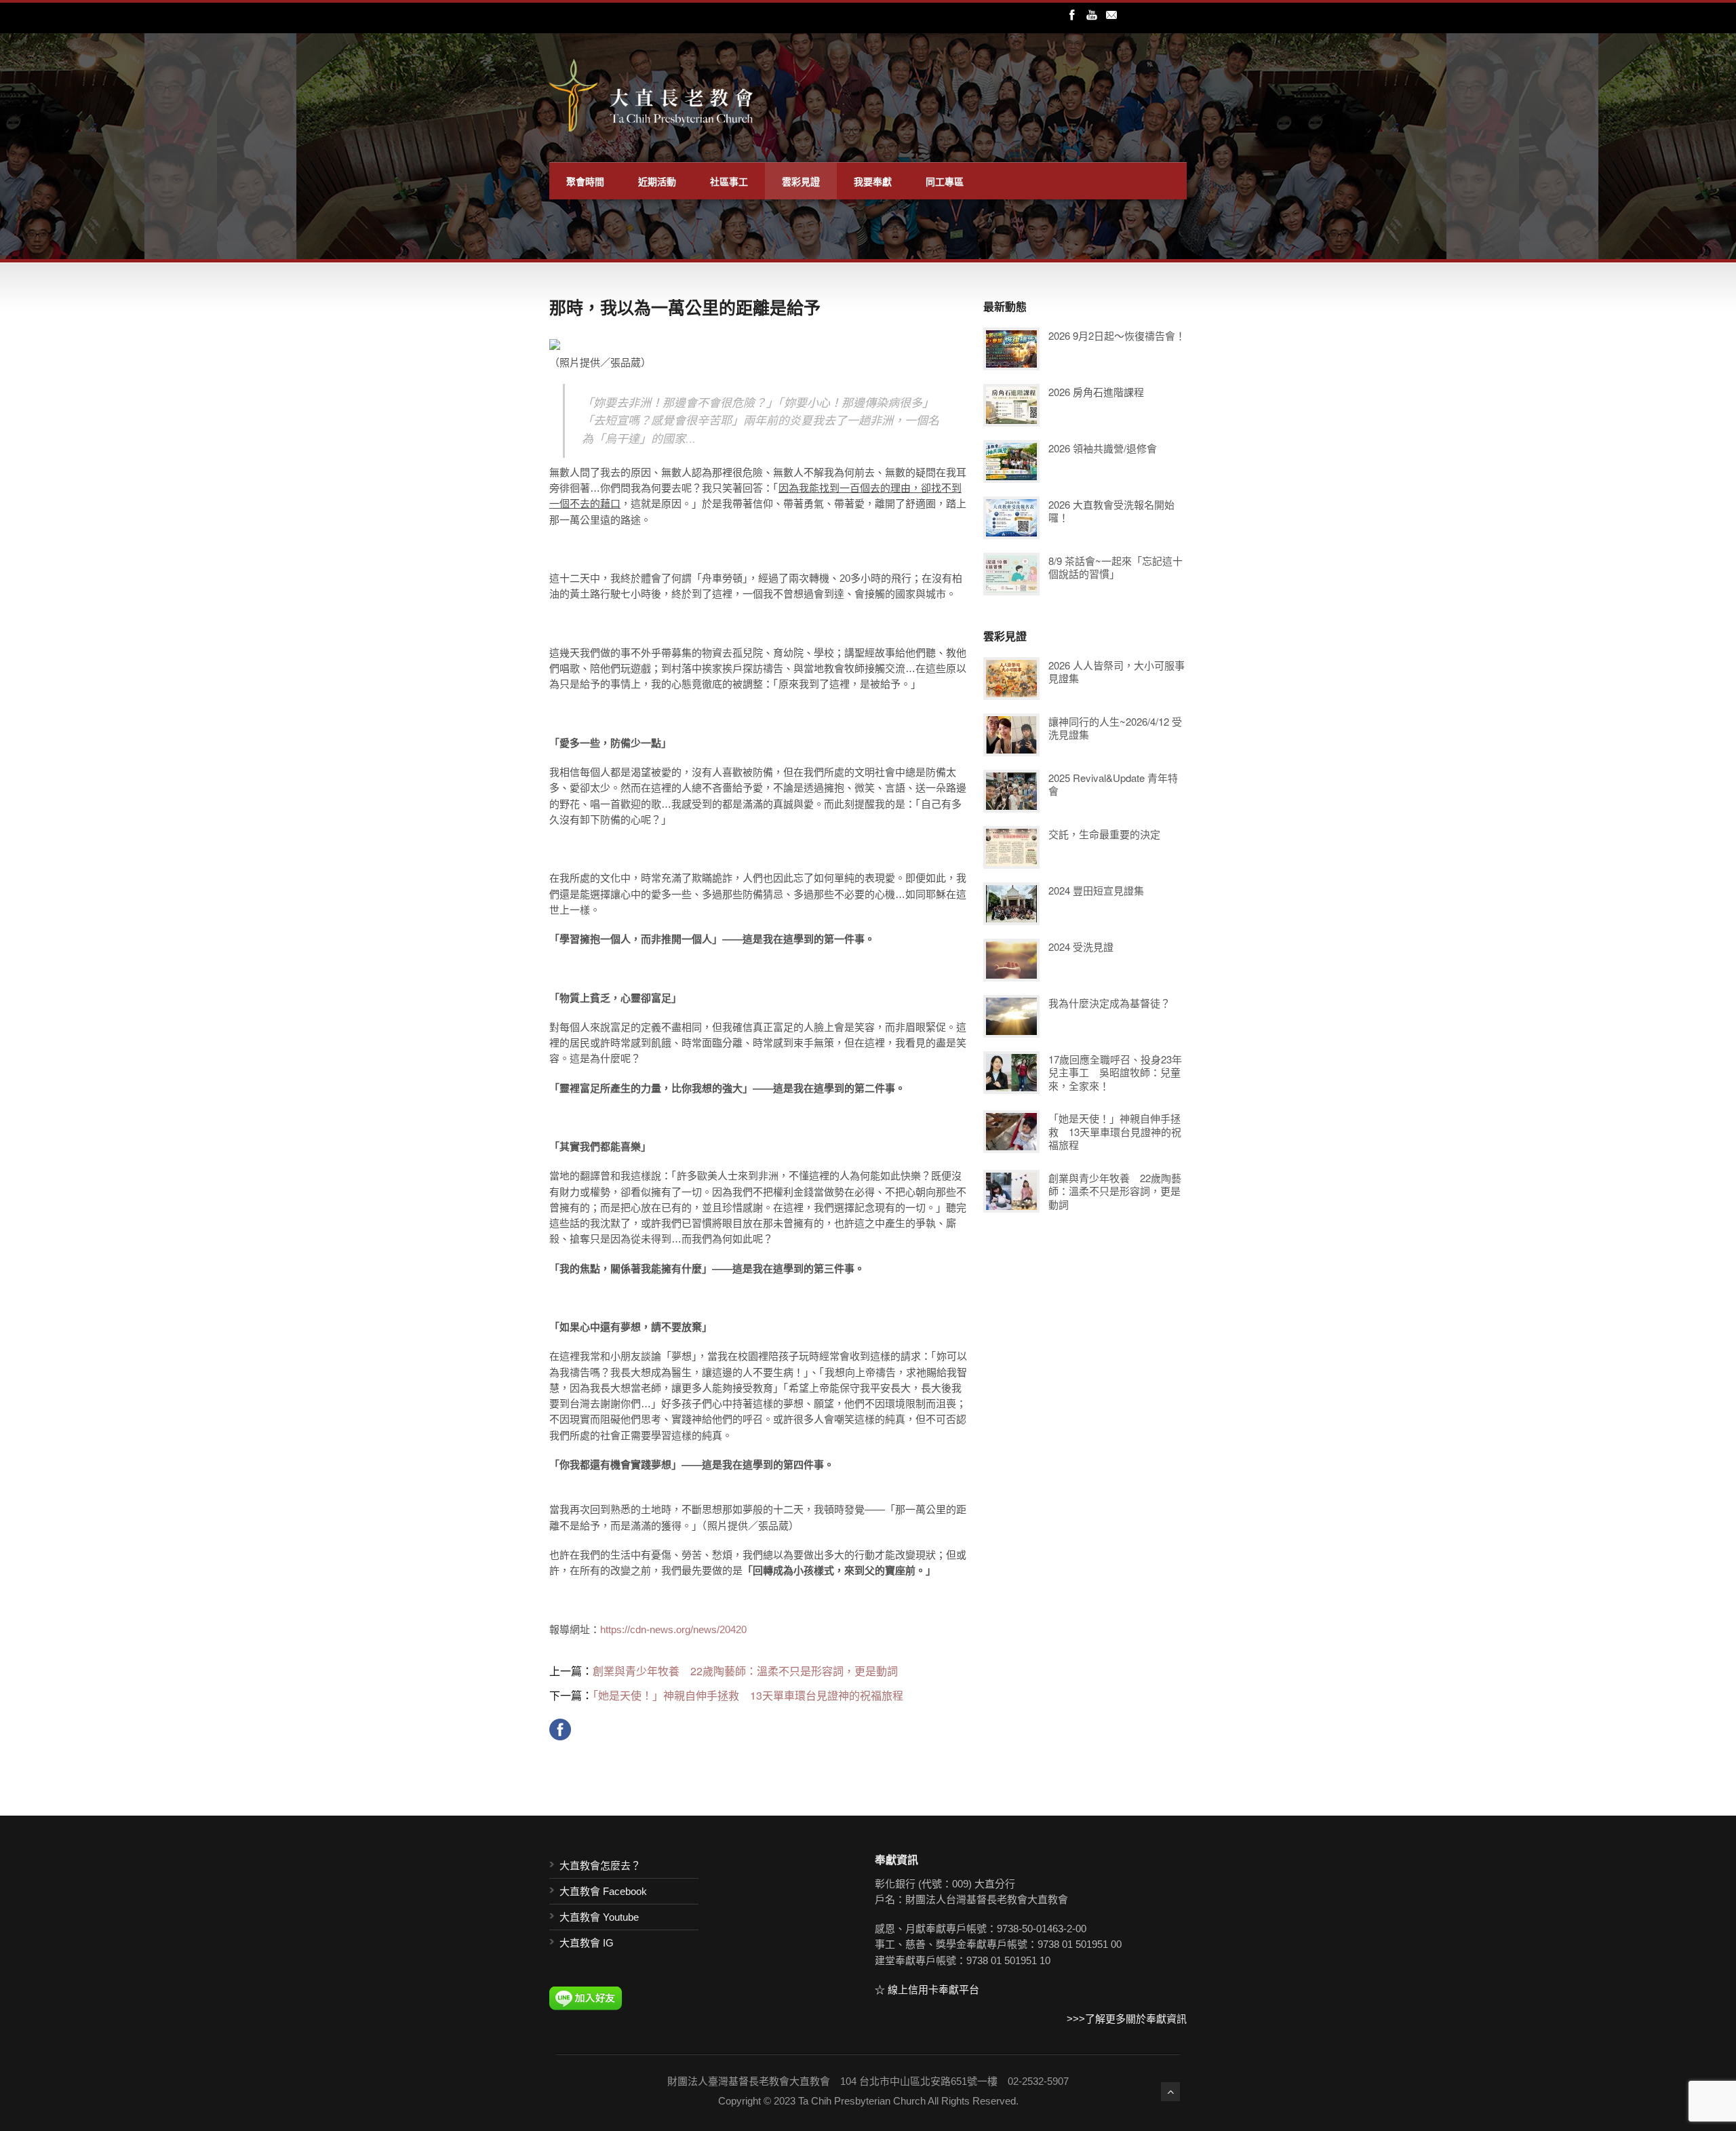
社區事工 (729, 181)
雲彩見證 (801, 181)
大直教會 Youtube (599, 1917)
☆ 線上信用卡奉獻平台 (927, 1990)
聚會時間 (585, 181)
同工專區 (945, 181)
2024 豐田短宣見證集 (1096, 890)
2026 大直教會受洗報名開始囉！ (1111, 511)
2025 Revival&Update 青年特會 (1113, 784)
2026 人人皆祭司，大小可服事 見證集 (1117, 672)
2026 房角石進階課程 (1096, 392)
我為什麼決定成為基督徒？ (1109, 1003)
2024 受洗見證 (1081, 946)
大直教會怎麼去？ (600, 1865)
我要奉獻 (873, 181)
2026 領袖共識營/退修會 (1103, 448)
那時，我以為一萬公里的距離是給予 (685, 307)
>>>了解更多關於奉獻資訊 (1127, 2019)
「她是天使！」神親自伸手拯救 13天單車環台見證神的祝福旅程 (748, 1695)
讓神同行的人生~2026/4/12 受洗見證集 (1115, 728)
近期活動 (657, 181)
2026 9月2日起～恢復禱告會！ (1117, 335)
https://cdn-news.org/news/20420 (673, 1629)
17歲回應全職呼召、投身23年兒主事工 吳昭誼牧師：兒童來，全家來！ (1115, 1072)
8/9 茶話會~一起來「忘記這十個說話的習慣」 (1116, 567)
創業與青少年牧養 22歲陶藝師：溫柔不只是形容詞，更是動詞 (745, 1671)
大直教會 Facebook (603, 1891)
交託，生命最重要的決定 (1104, 834)
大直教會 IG (587, 1943)
